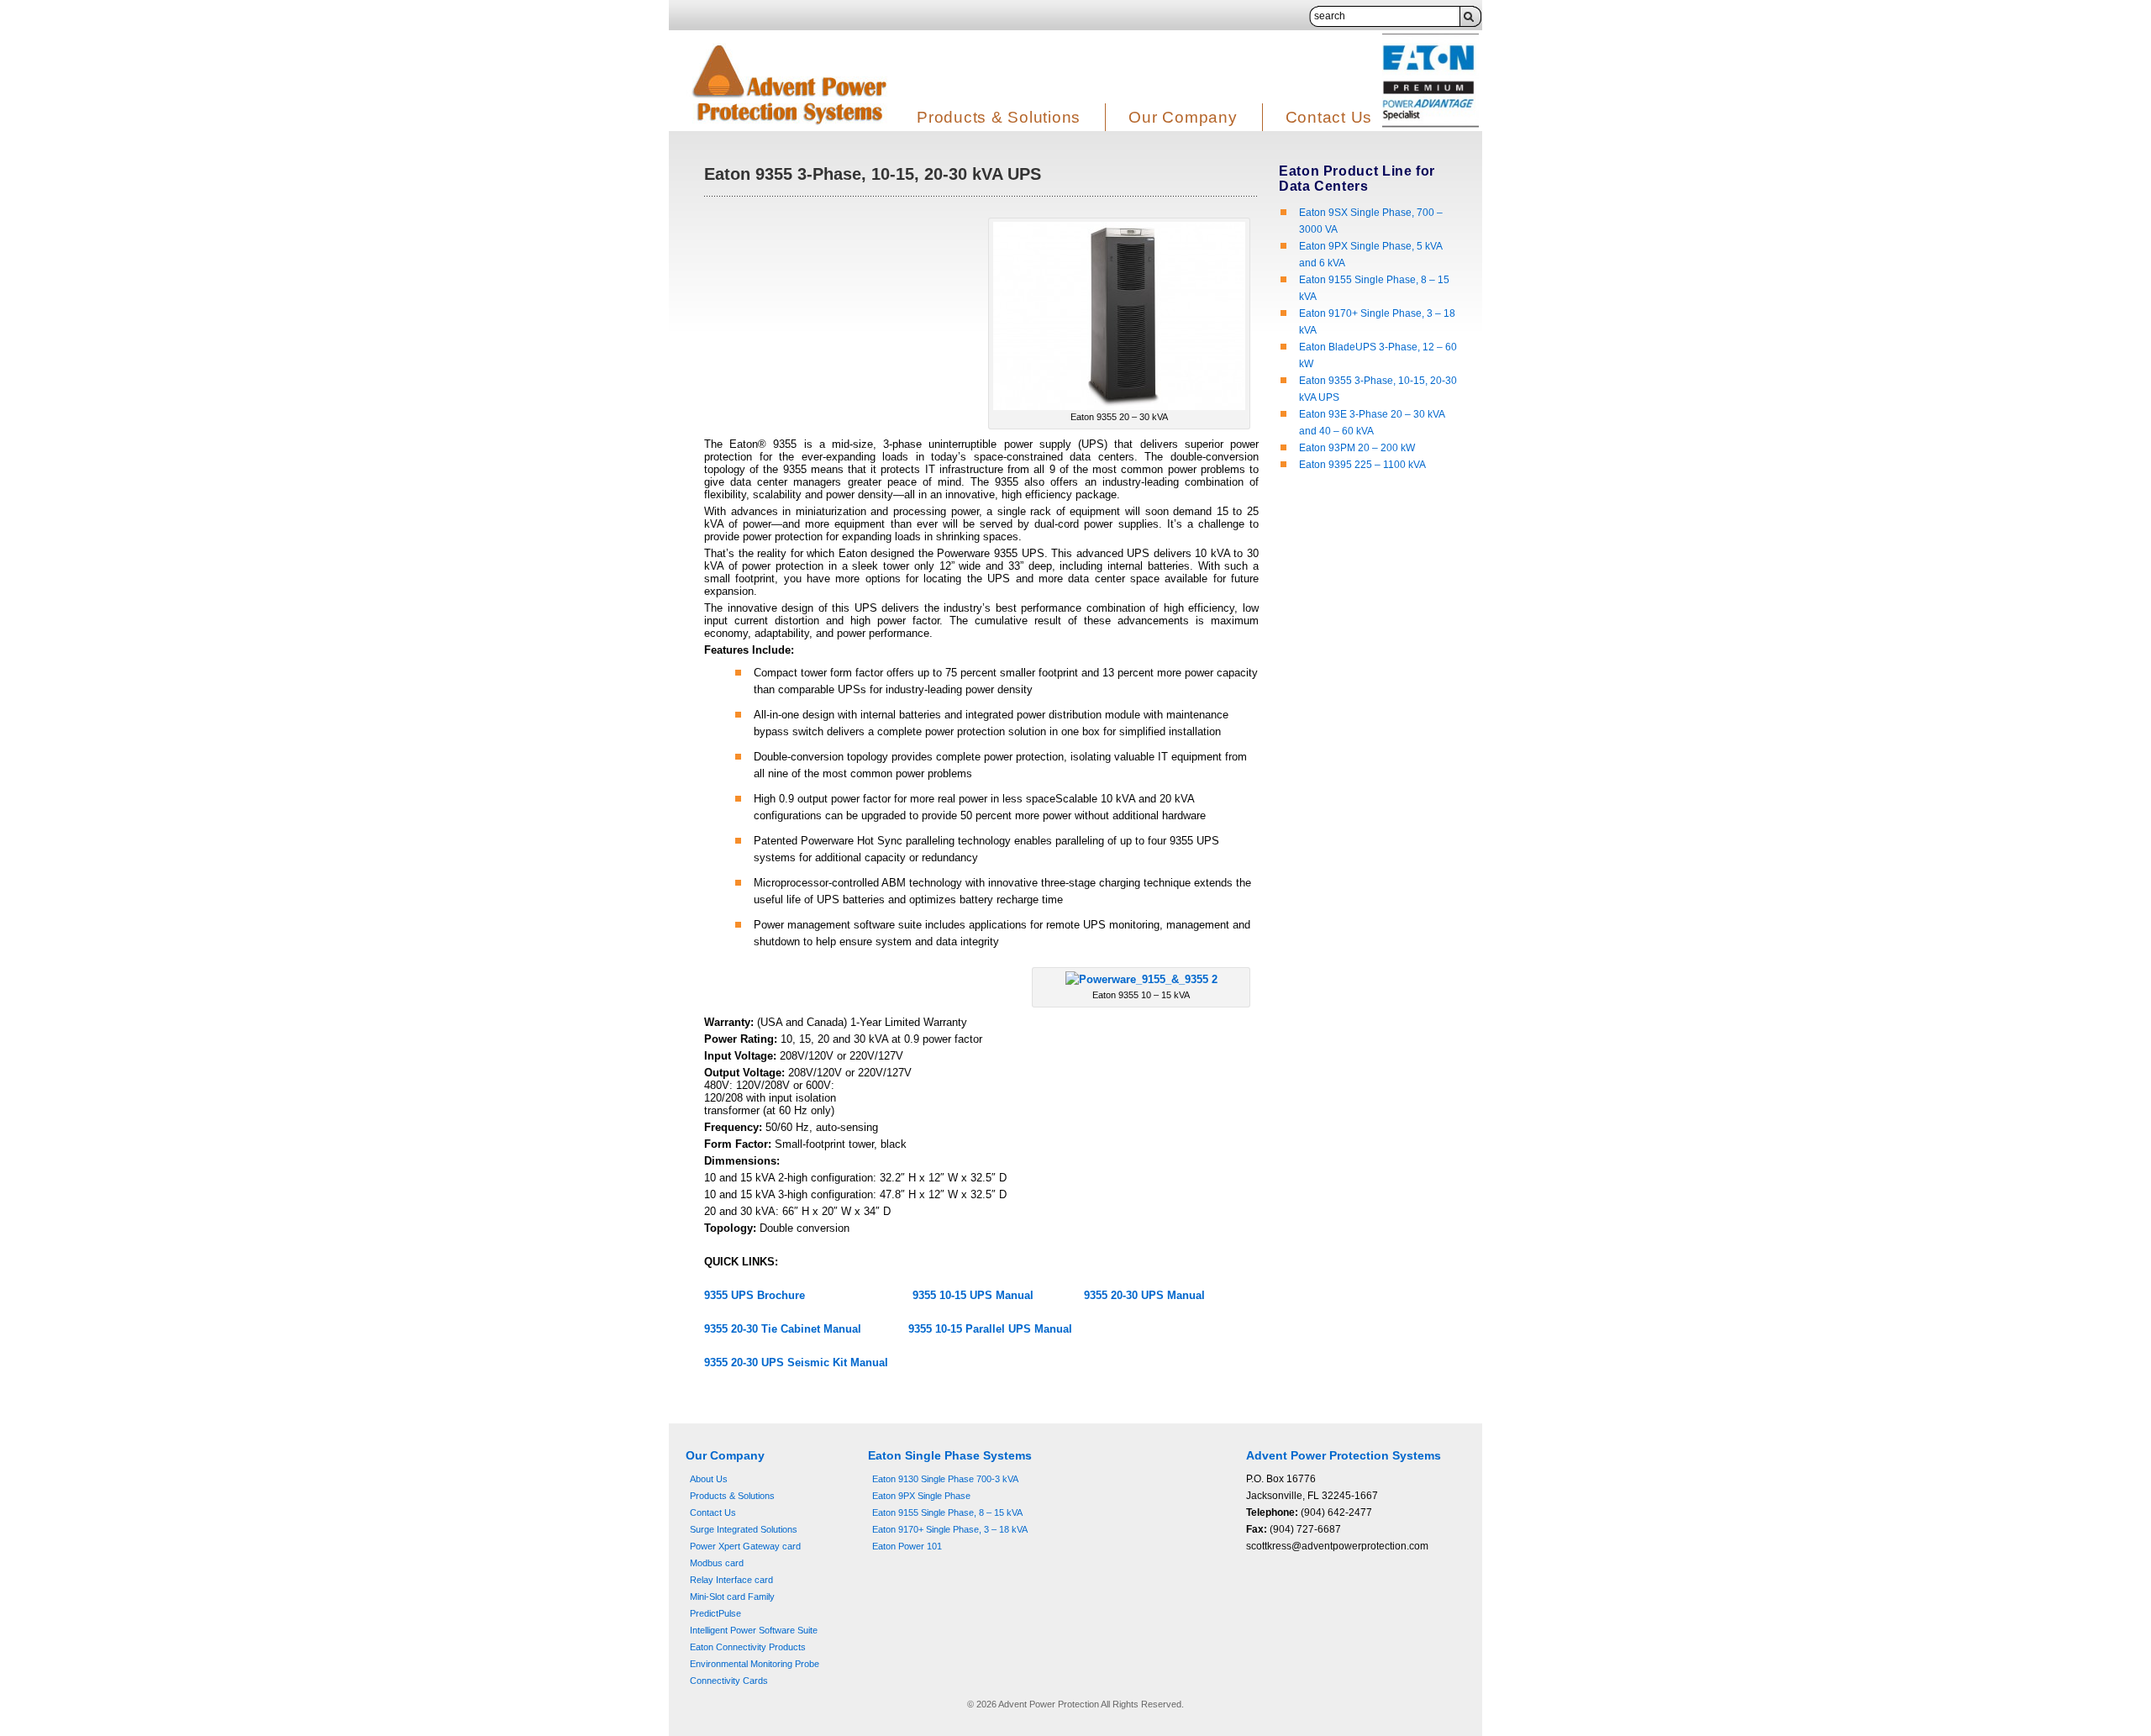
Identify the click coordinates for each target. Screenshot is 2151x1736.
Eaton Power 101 (907, 1546)
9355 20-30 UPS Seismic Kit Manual (796, 1362)
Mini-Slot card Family (732, 1597)
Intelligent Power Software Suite (754, 1630)
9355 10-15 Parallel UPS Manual (990, 1329)
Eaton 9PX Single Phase (921, 1496)
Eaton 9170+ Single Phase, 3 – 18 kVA (950, 1529)
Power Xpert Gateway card (745, 1546)
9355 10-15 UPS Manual (975, 1295)
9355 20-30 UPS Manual (1144, 1295)
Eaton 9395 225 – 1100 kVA (1362, 465)
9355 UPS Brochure (755, 1295)
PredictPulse (715, 1613)
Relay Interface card (731, 1580)
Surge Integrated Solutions (744, 1529)
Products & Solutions (999, 117)
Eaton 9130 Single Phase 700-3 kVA (945, 1479)
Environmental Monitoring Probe (755, 1664)
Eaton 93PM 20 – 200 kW (1357, 448)
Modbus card (717, 1563)
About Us (709, 1479)
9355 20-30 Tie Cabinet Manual (783, 1329)
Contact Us (1329, 117)
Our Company (1183, 117)
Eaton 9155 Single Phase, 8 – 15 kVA (947, 1512)
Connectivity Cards (729, 1681)
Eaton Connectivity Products (748, 1647)
